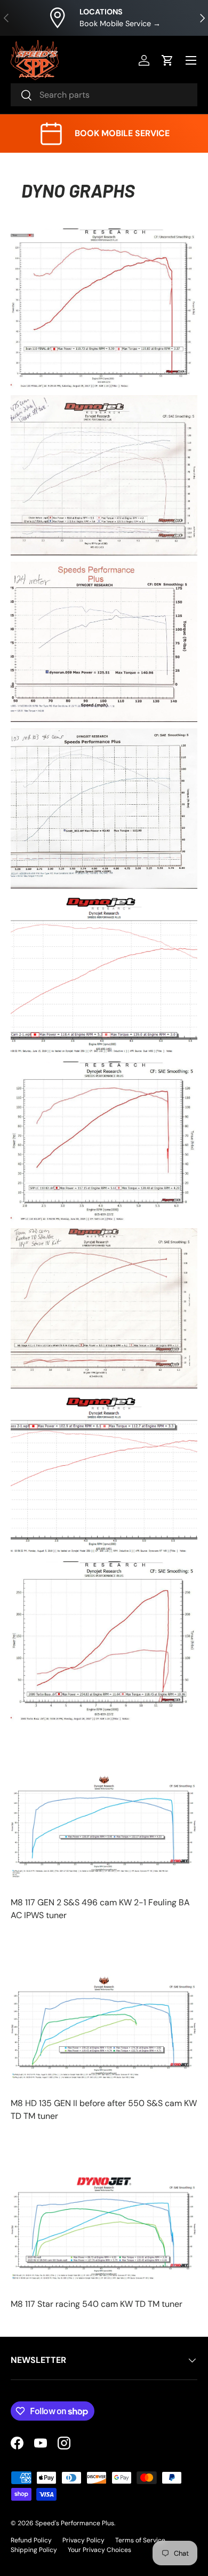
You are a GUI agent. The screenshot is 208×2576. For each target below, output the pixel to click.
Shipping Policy (34, 2550)
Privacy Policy (83, 2540)
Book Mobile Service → (120, 23)
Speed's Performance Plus (75, 2523)
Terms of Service (140, 2540)
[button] (167, 60)
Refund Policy (31, 2540)
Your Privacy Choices (99, 2550)
